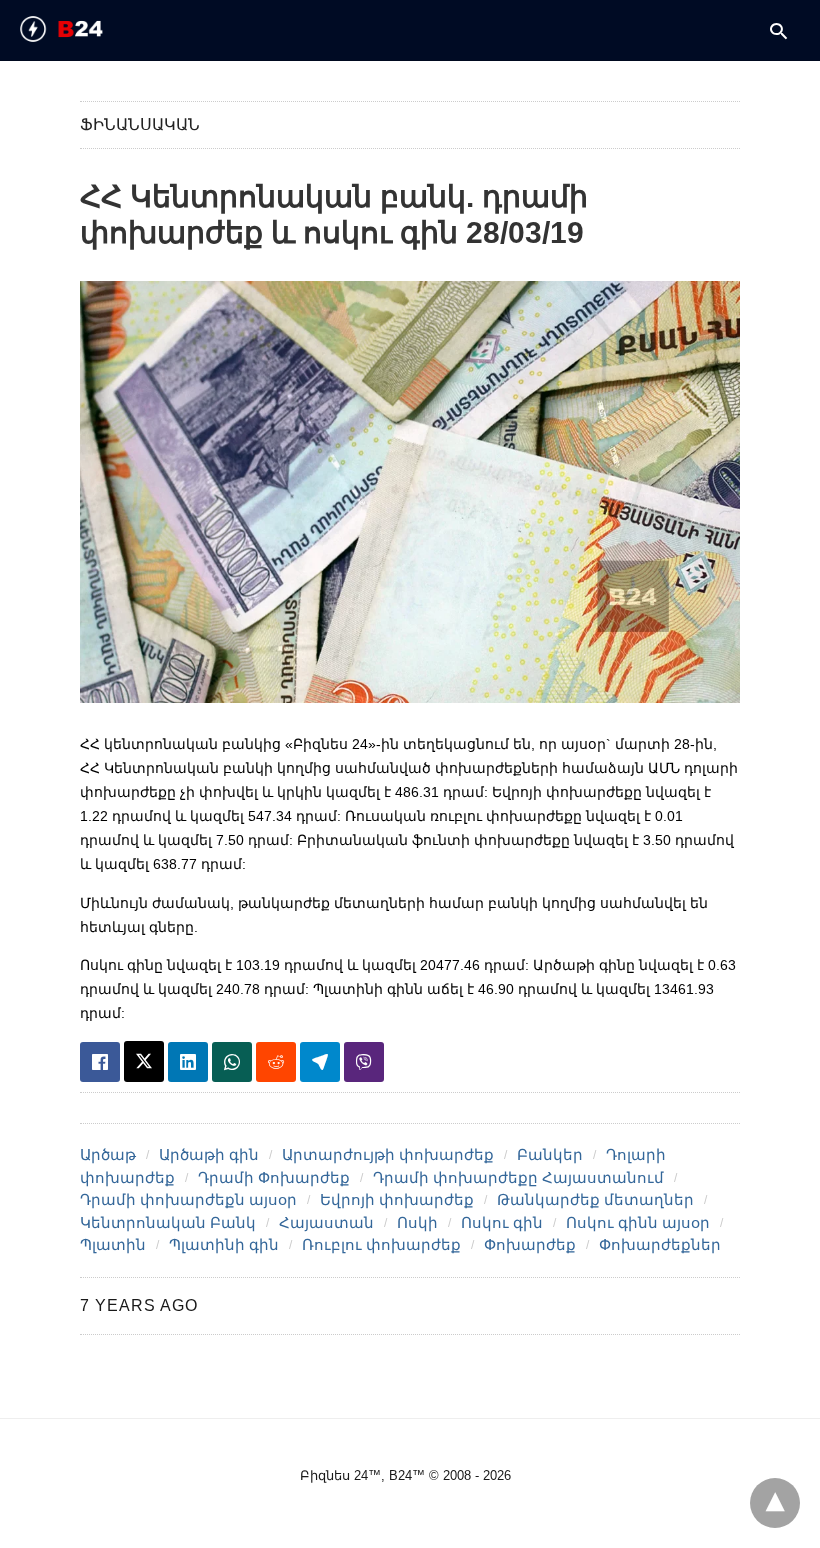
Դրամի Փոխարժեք (274, 1177)
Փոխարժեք (530, 1244)
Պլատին (113, 1244)
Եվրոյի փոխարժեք (397, 1199)
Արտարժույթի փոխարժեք (388, 1154)
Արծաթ (108, 1154)
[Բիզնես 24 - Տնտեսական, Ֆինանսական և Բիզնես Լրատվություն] (96, 29)
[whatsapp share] (232, 1062)
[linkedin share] (188, 1062)
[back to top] (775, 1503)
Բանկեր (550, 1154)
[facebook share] (100, 1062)
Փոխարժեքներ (660, 1244)
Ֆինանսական (140, 124)
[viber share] (364, 1062)
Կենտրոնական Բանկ (168, 1222)
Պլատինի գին (224, 1244)
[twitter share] (144, 1061)
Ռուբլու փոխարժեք (381, 1244)
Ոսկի (417, 1222)
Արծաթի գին (209, 1154)
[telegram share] (320, 1062)
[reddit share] (276, 1062)
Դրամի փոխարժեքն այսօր (188, 1199)
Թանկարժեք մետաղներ (595, 1199)
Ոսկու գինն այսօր (638, 1222)
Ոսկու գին (502, 1222)
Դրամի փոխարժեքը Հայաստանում (518, 1177)
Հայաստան (326, 1222)
